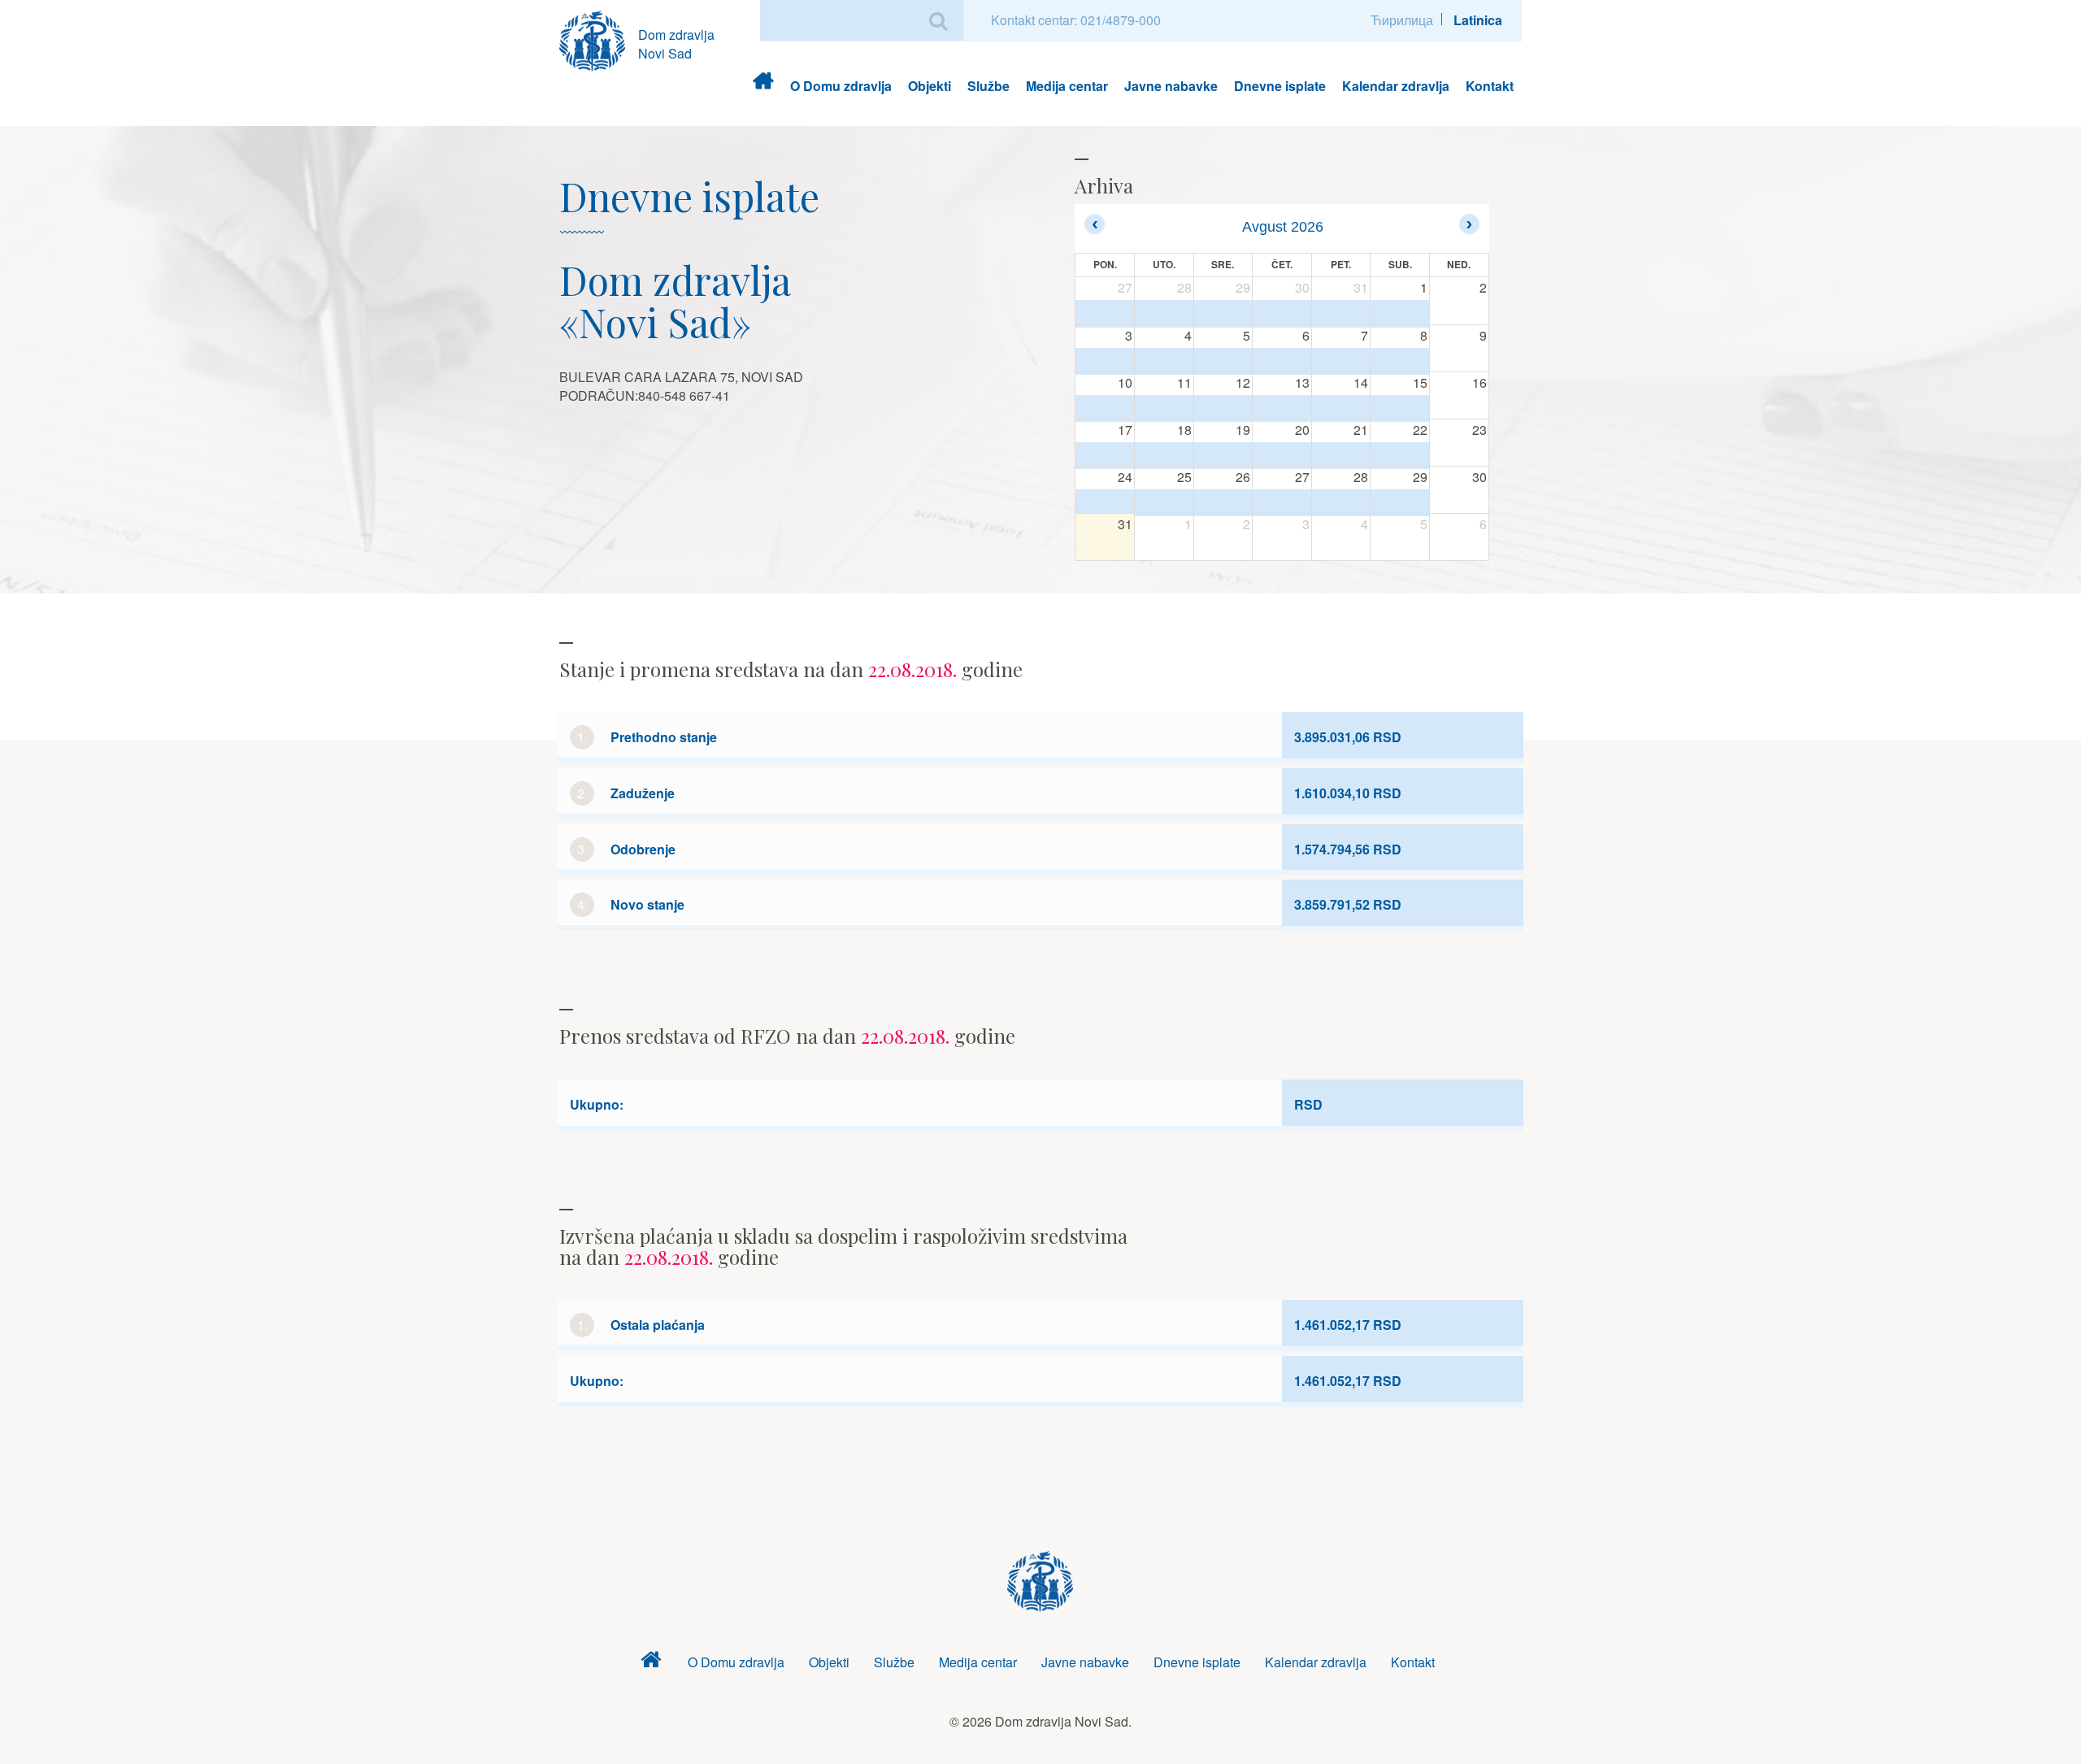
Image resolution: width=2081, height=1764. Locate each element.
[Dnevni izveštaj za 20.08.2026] (1282, 455)
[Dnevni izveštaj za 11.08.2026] (1164, 408)
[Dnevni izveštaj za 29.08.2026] (1400, 502)
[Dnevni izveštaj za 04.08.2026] (1164, 361)
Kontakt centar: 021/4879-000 (1076, 20)
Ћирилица (1402, 20)
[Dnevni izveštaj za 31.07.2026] (1341, 313)
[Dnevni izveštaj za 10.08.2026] (1105, 408)
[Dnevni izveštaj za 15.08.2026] (1400, 408)
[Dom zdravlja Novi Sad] (599, 39)
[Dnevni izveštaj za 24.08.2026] (1105, 502)
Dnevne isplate (1280, 86)
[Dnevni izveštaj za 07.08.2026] (1341, 361)
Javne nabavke (1171, 86)
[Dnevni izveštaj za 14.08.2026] (1341, 408)
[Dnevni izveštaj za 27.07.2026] (1105, 313)
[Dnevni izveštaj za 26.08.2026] (1223, 502)
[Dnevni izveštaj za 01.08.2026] (1400, 313)
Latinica (1478, 20)
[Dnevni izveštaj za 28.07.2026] (1164, 313)
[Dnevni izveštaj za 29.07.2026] (1223, 313)
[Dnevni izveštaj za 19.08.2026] (1223, 455)
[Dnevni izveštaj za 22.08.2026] (1400, 455)
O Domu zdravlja (841, 86)
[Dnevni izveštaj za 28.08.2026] (1341, 502)
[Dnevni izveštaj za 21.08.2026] (1341, 455)
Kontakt (1490, 86)
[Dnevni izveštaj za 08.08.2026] (1400, 361)
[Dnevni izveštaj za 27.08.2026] (1282, 502)
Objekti (930, 86)
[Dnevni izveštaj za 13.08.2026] (1282, 408)
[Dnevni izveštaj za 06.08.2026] (1282, 361)
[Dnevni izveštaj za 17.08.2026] (1105, 455)
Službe (988, 86)
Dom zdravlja (763, 86)
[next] (1469, 224)
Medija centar (1067, 86)
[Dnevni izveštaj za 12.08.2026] (1223, 408)
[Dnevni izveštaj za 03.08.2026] (1105, 361)
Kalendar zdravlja (1396, 86)
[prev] (1095, 224)
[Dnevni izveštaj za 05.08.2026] (1223, 361)
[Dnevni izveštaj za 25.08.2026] (1164, 502)
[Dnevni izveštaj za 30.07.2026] (1282, 313)
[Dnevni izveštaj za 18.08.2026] (1164, 455)
